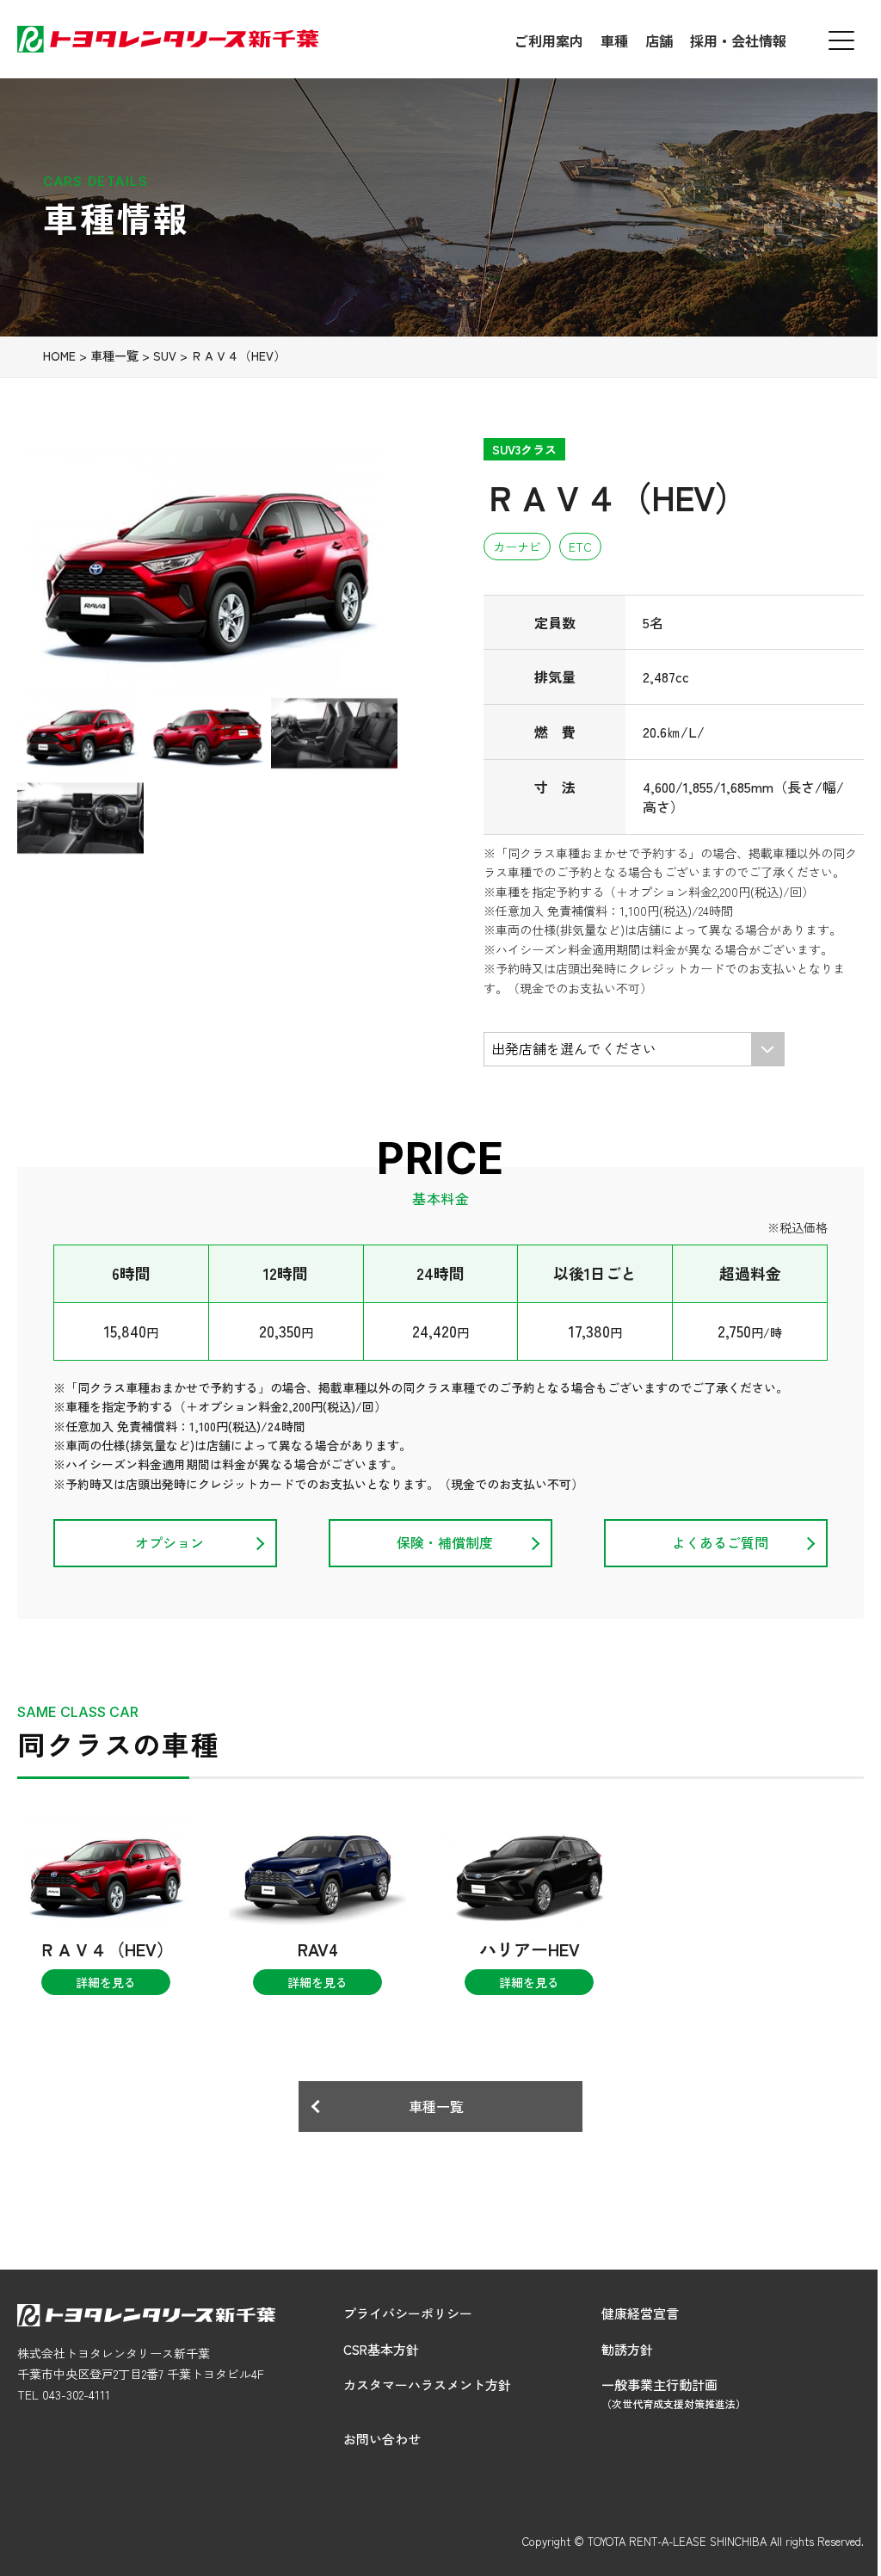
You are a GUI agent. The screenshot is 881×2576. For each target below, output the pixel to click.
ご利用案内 (549, 40)
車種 (614, 40)
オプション (169, 1542)
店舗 (659, 40)
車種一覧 (114, 355)
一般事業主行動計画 (674, 2393)
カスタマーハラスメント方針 (427, 2384)
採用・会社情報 (738, 40)
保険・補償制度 (445, 1542)
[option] (207, 565)
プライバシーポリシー (408, 2313)
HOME (59, 355)
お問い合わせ (382, 2439)
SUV (165, 355)
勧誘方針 (627, 2349)
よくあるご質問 (720, 1542)
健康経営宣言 (640, 2313)
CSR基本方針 (381, 2349)
